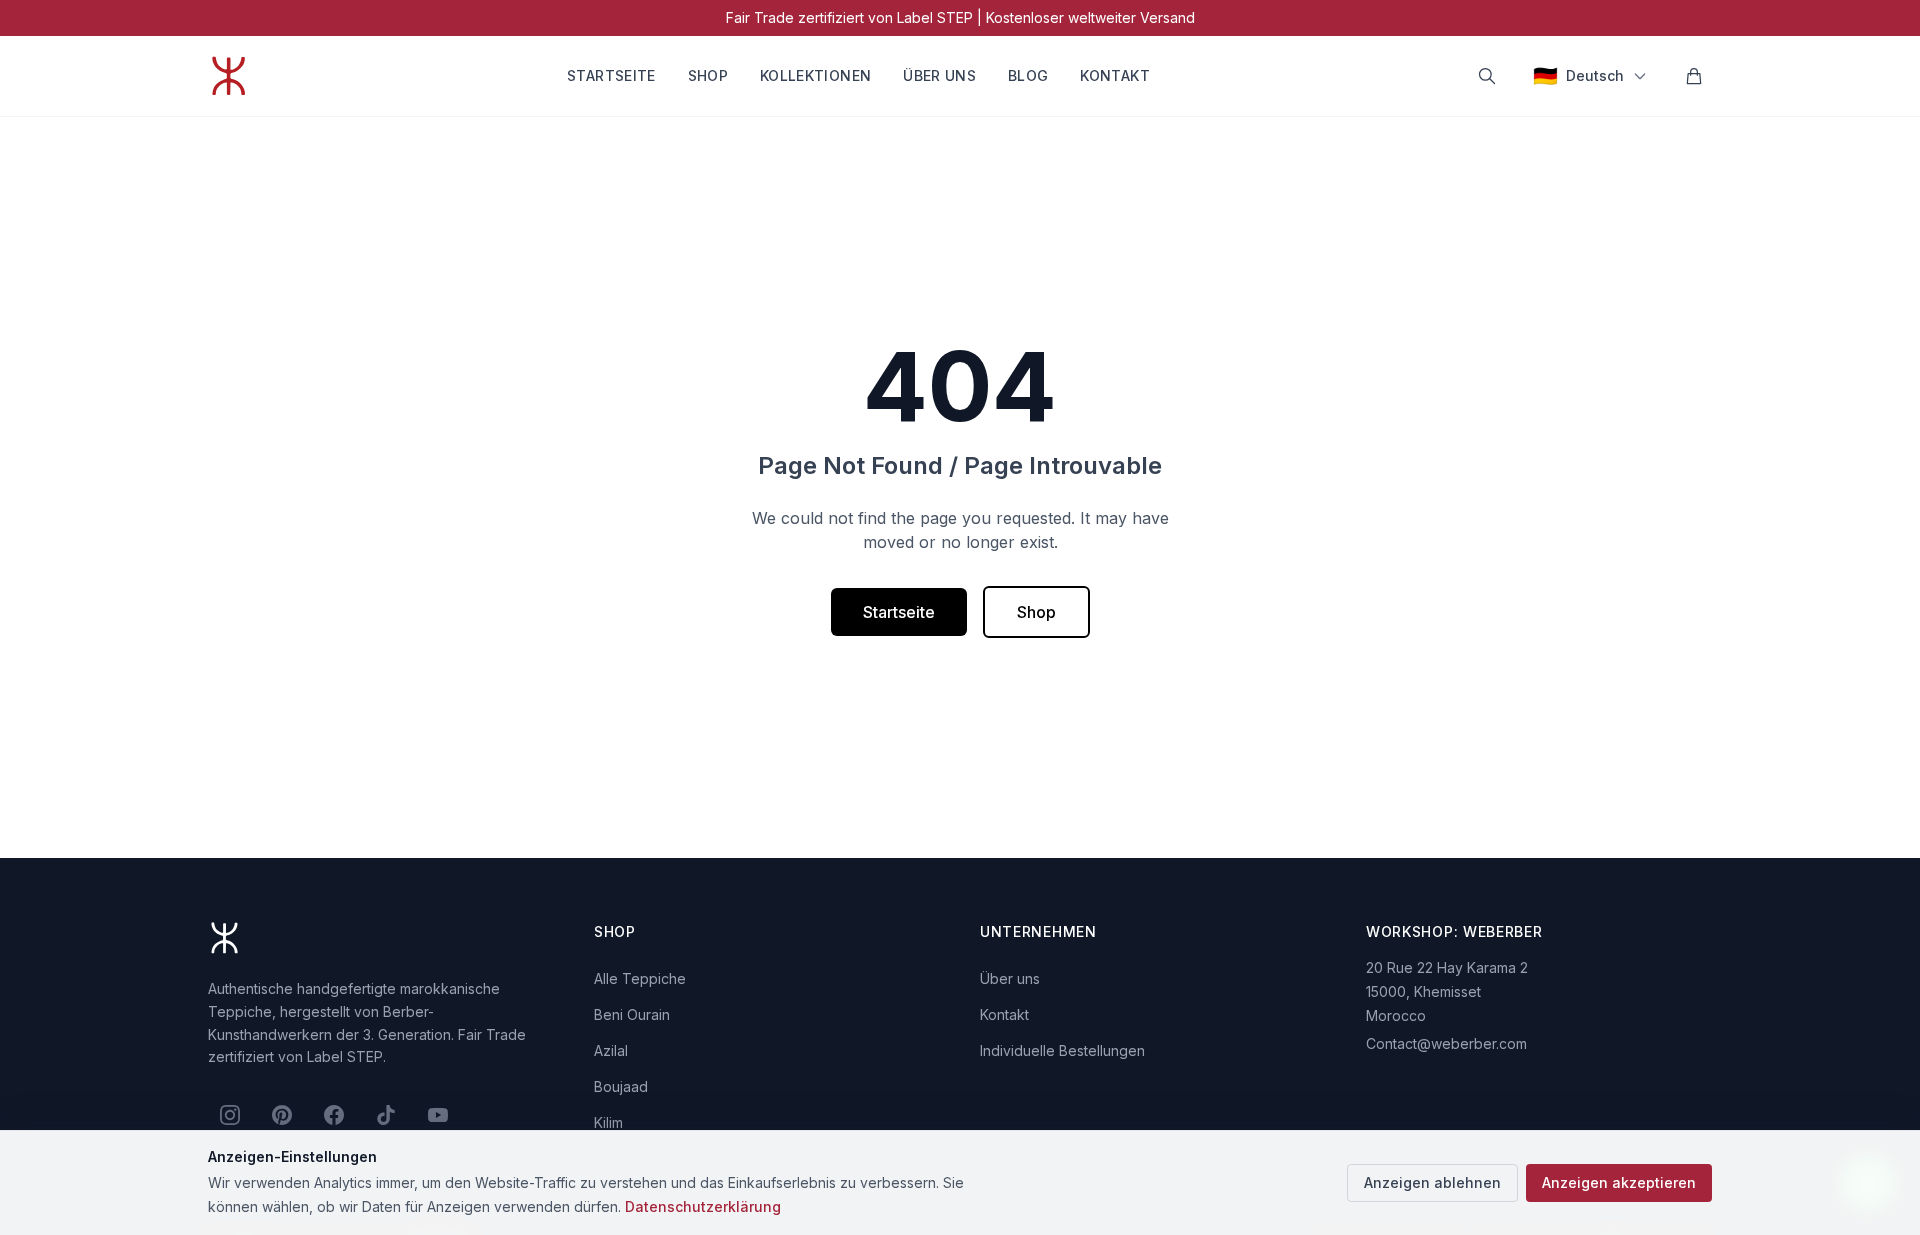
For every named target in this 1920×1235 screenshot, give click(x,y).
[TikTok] (386, 1115)
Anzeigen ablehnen (1432, 1182)
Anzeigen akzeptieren (1619, 1182)
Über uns (939, 75)
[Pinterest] (282, 1115)
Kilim (608, 1122)
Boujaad (621, 1086)
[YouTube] (438, 1115)
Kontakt (1114, 75)
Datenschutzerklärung (703, 1206)
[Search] (1487, 76)
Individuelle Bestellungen (1062, 1050)
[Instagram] (230, 1115)
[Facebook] (334, 1115)
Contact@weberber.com (1446, 1043)
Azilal (611, 1050)
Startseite (611, 75)
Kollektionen (815, 75)
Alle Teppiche (640, 978)
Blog (1028, 75)
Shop (708, 75)
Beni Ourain (632, 1014)
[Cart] (1694, 76)
